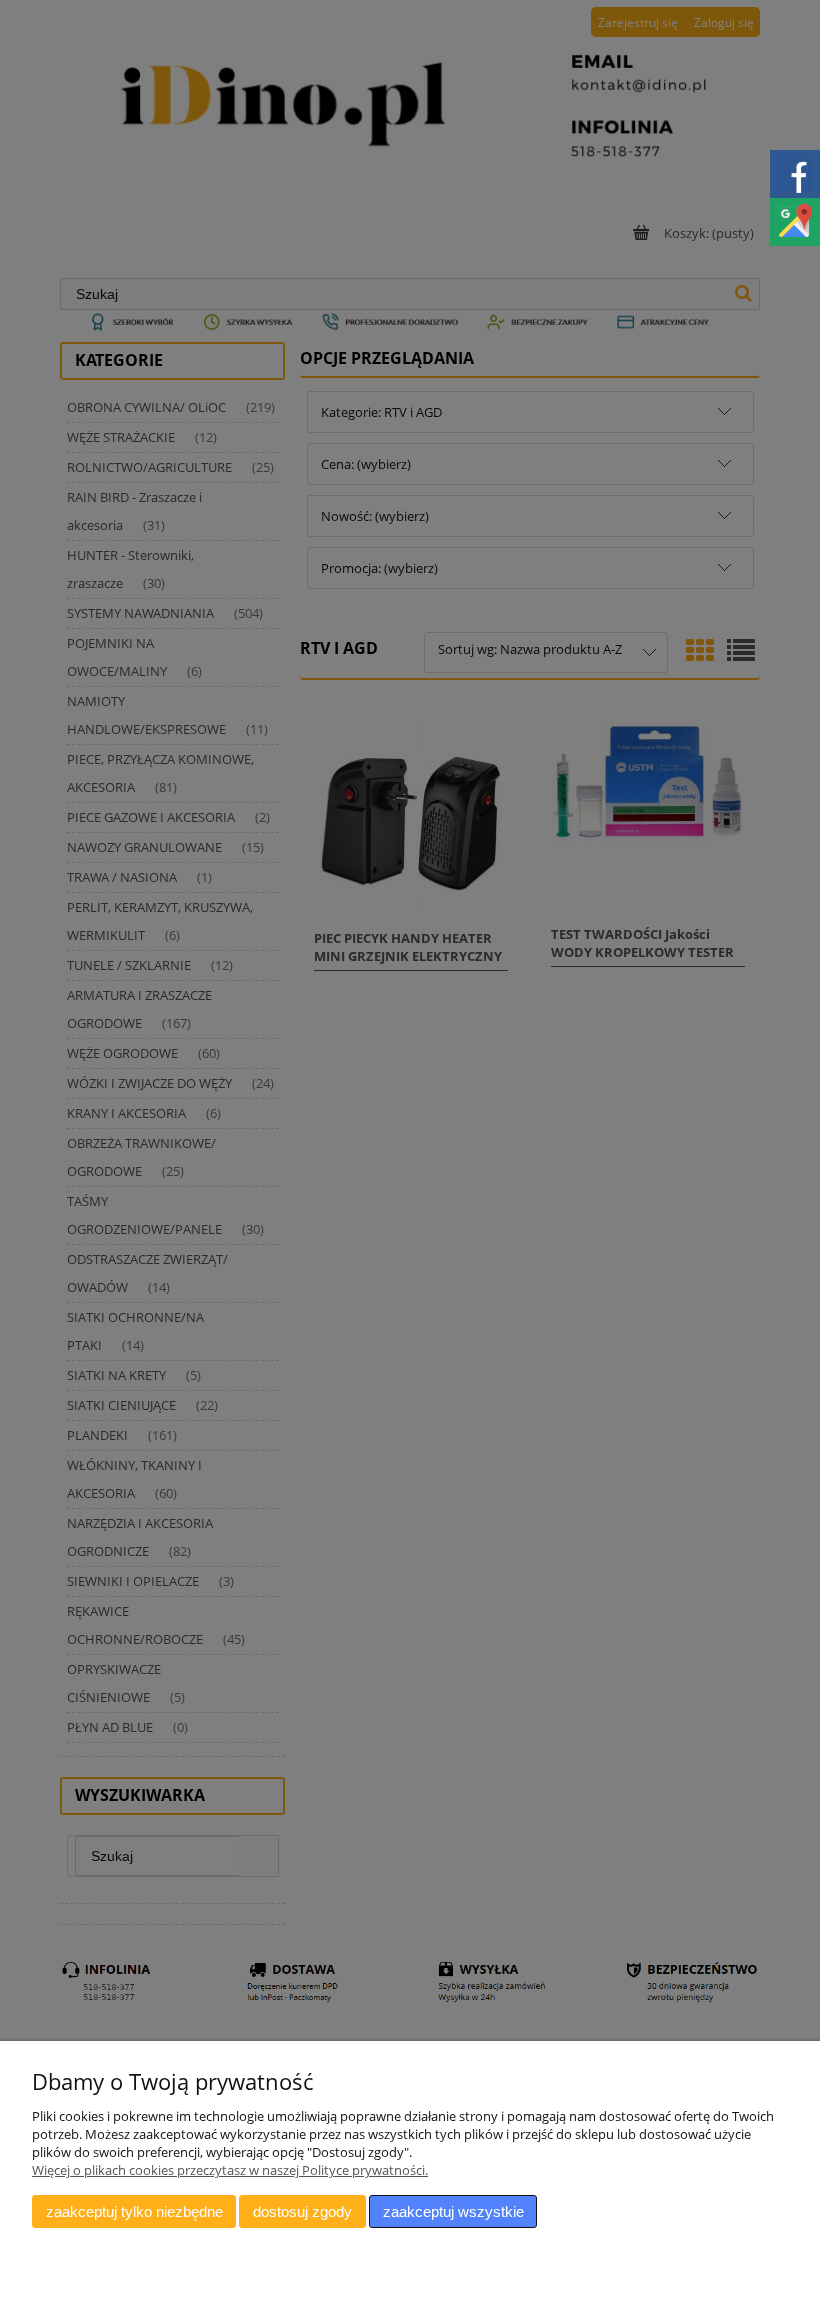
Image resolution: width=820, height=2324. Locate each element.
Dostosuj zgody (302, 2211)
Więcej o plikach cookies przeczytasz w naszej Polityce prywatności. (230, 2170)
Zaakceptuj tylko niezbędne (134, 2211)
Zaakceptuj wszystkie (453, 2211)
